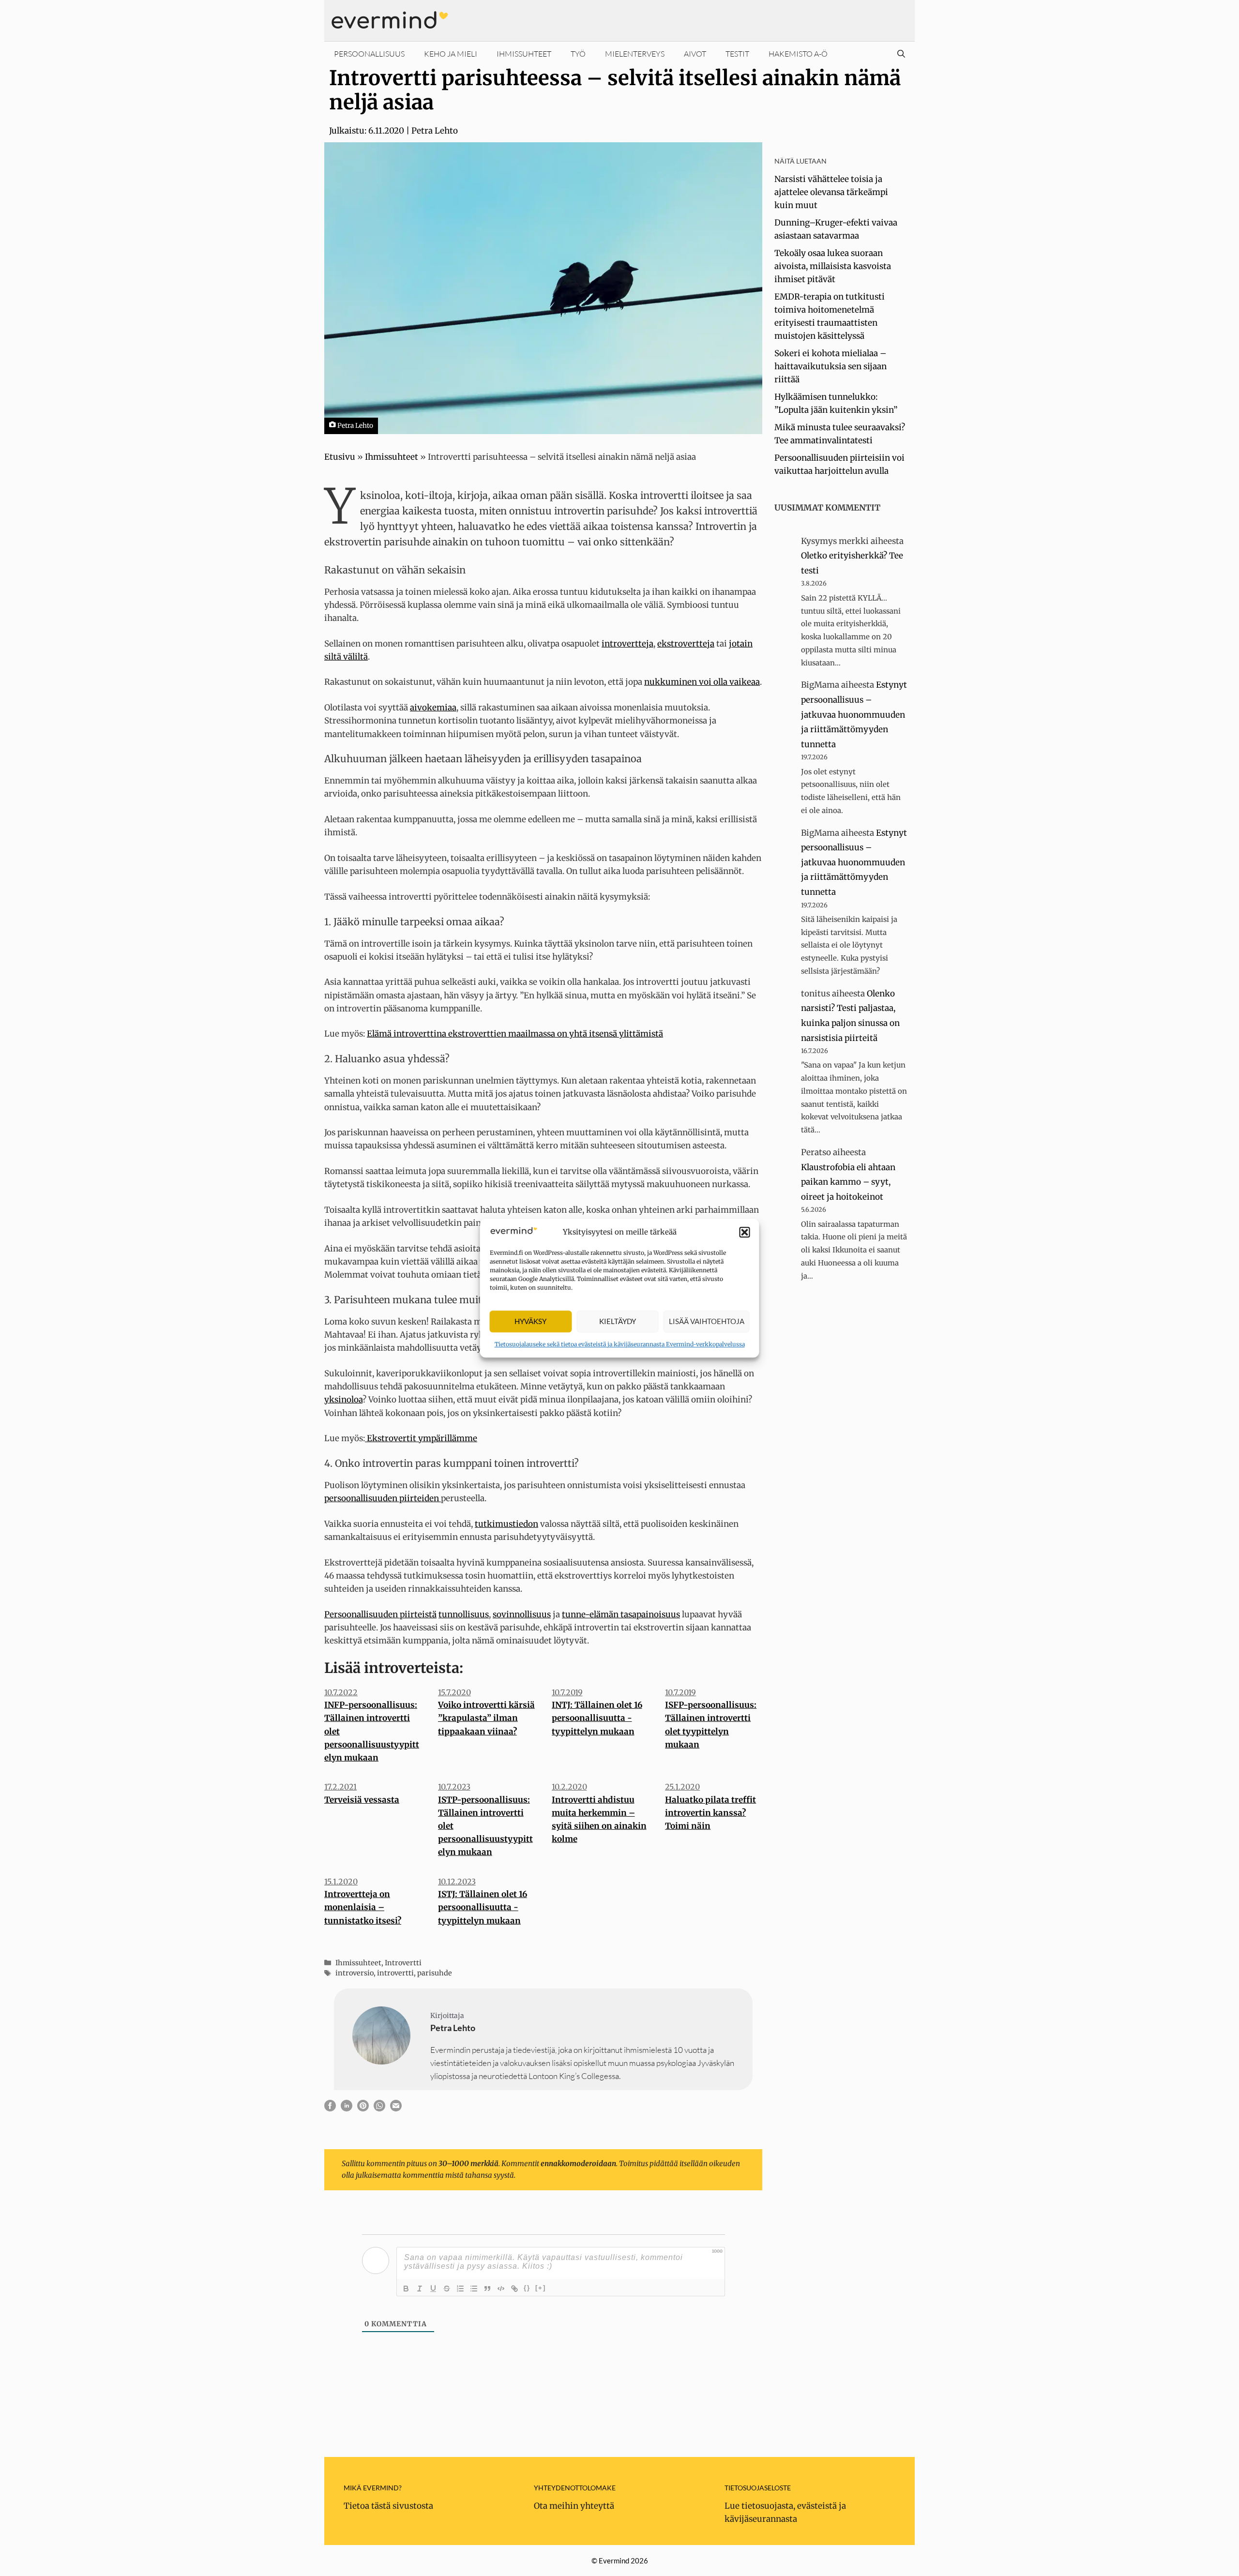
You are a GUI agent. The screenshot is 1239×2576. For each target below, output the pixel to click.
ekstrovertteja (686, 644)
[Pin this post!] (363, 2109)
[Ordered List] (460, 2289)
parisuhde (435, 1973)
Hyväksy (530, 1322)
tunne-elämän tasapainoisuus (621, 1614)
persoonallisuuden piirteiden (383, 1498)
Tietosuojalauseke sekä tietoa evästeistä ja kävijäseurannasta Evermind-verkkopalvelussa (620, 1344)
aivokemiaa (433, 708)
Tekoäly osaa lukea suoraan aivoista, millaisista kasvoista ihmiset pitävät (833, 266)
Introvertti (403, 1963)
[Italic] (420, 2289)
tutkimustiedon (506, 1524)
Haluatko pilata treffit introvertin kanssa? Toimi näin (710, 1813)
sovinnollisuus (522, 1614)
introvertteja (627, 644)
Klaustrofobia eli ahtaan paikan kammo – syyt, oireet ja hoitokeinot (848, 1182)
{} (527, 2288)
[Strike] (447, 2289)
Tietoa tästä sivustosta (388, 2506)
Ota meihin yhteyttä (574, 2506)
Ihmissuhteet (524, 54)
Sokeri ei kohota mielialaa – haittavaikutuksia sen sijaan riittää (831, 366)
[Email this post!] (396, 2109)
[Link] (514, 2289)
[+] (541, 2288)
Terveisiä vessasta (362, 1800)
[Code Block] (501, 2289)
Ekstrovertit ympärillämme (421, 1438)
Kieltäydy (618, 1322)
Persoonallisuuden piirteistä (380, 1614)
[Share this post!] (330, 2109)
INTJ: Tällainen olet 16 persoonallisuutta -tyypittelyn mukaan (597, 1718)
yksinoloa (343, 1400)
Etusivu (340, 457)
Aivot (695, 54)
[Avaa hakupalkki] (901, 54)
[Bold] (406, 2289)
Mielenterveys (635, 54)
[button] (745, 1232)
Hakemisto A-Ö (798, 54)
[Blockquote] (487, 2289)
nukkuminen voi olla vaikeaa (702, 682)
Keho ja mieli (451, 54)
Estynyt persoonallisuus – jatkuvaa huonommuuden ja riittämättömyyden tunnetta (854, 714)
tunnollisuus (464, 1614)
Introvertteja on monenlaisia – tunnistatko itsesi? (363, 1907)
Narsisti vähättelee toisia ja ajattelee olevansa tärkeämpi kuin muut (831, 192)
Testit (737, 54)
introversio (355, 1973)
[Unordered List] (474, 2289)
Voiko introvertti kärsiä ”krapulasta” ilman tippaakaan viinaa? (486, 1718)
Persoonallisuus (369, 54)
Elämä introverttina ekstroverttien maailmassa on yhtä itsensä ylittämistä (515, 1034)
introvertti (395, 1973)
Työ (578, 54)
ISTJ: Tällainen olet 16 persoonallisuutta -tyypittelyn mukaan (483, 1907)
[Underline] (433, 2289)
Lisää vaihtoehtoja (707, 1322)
